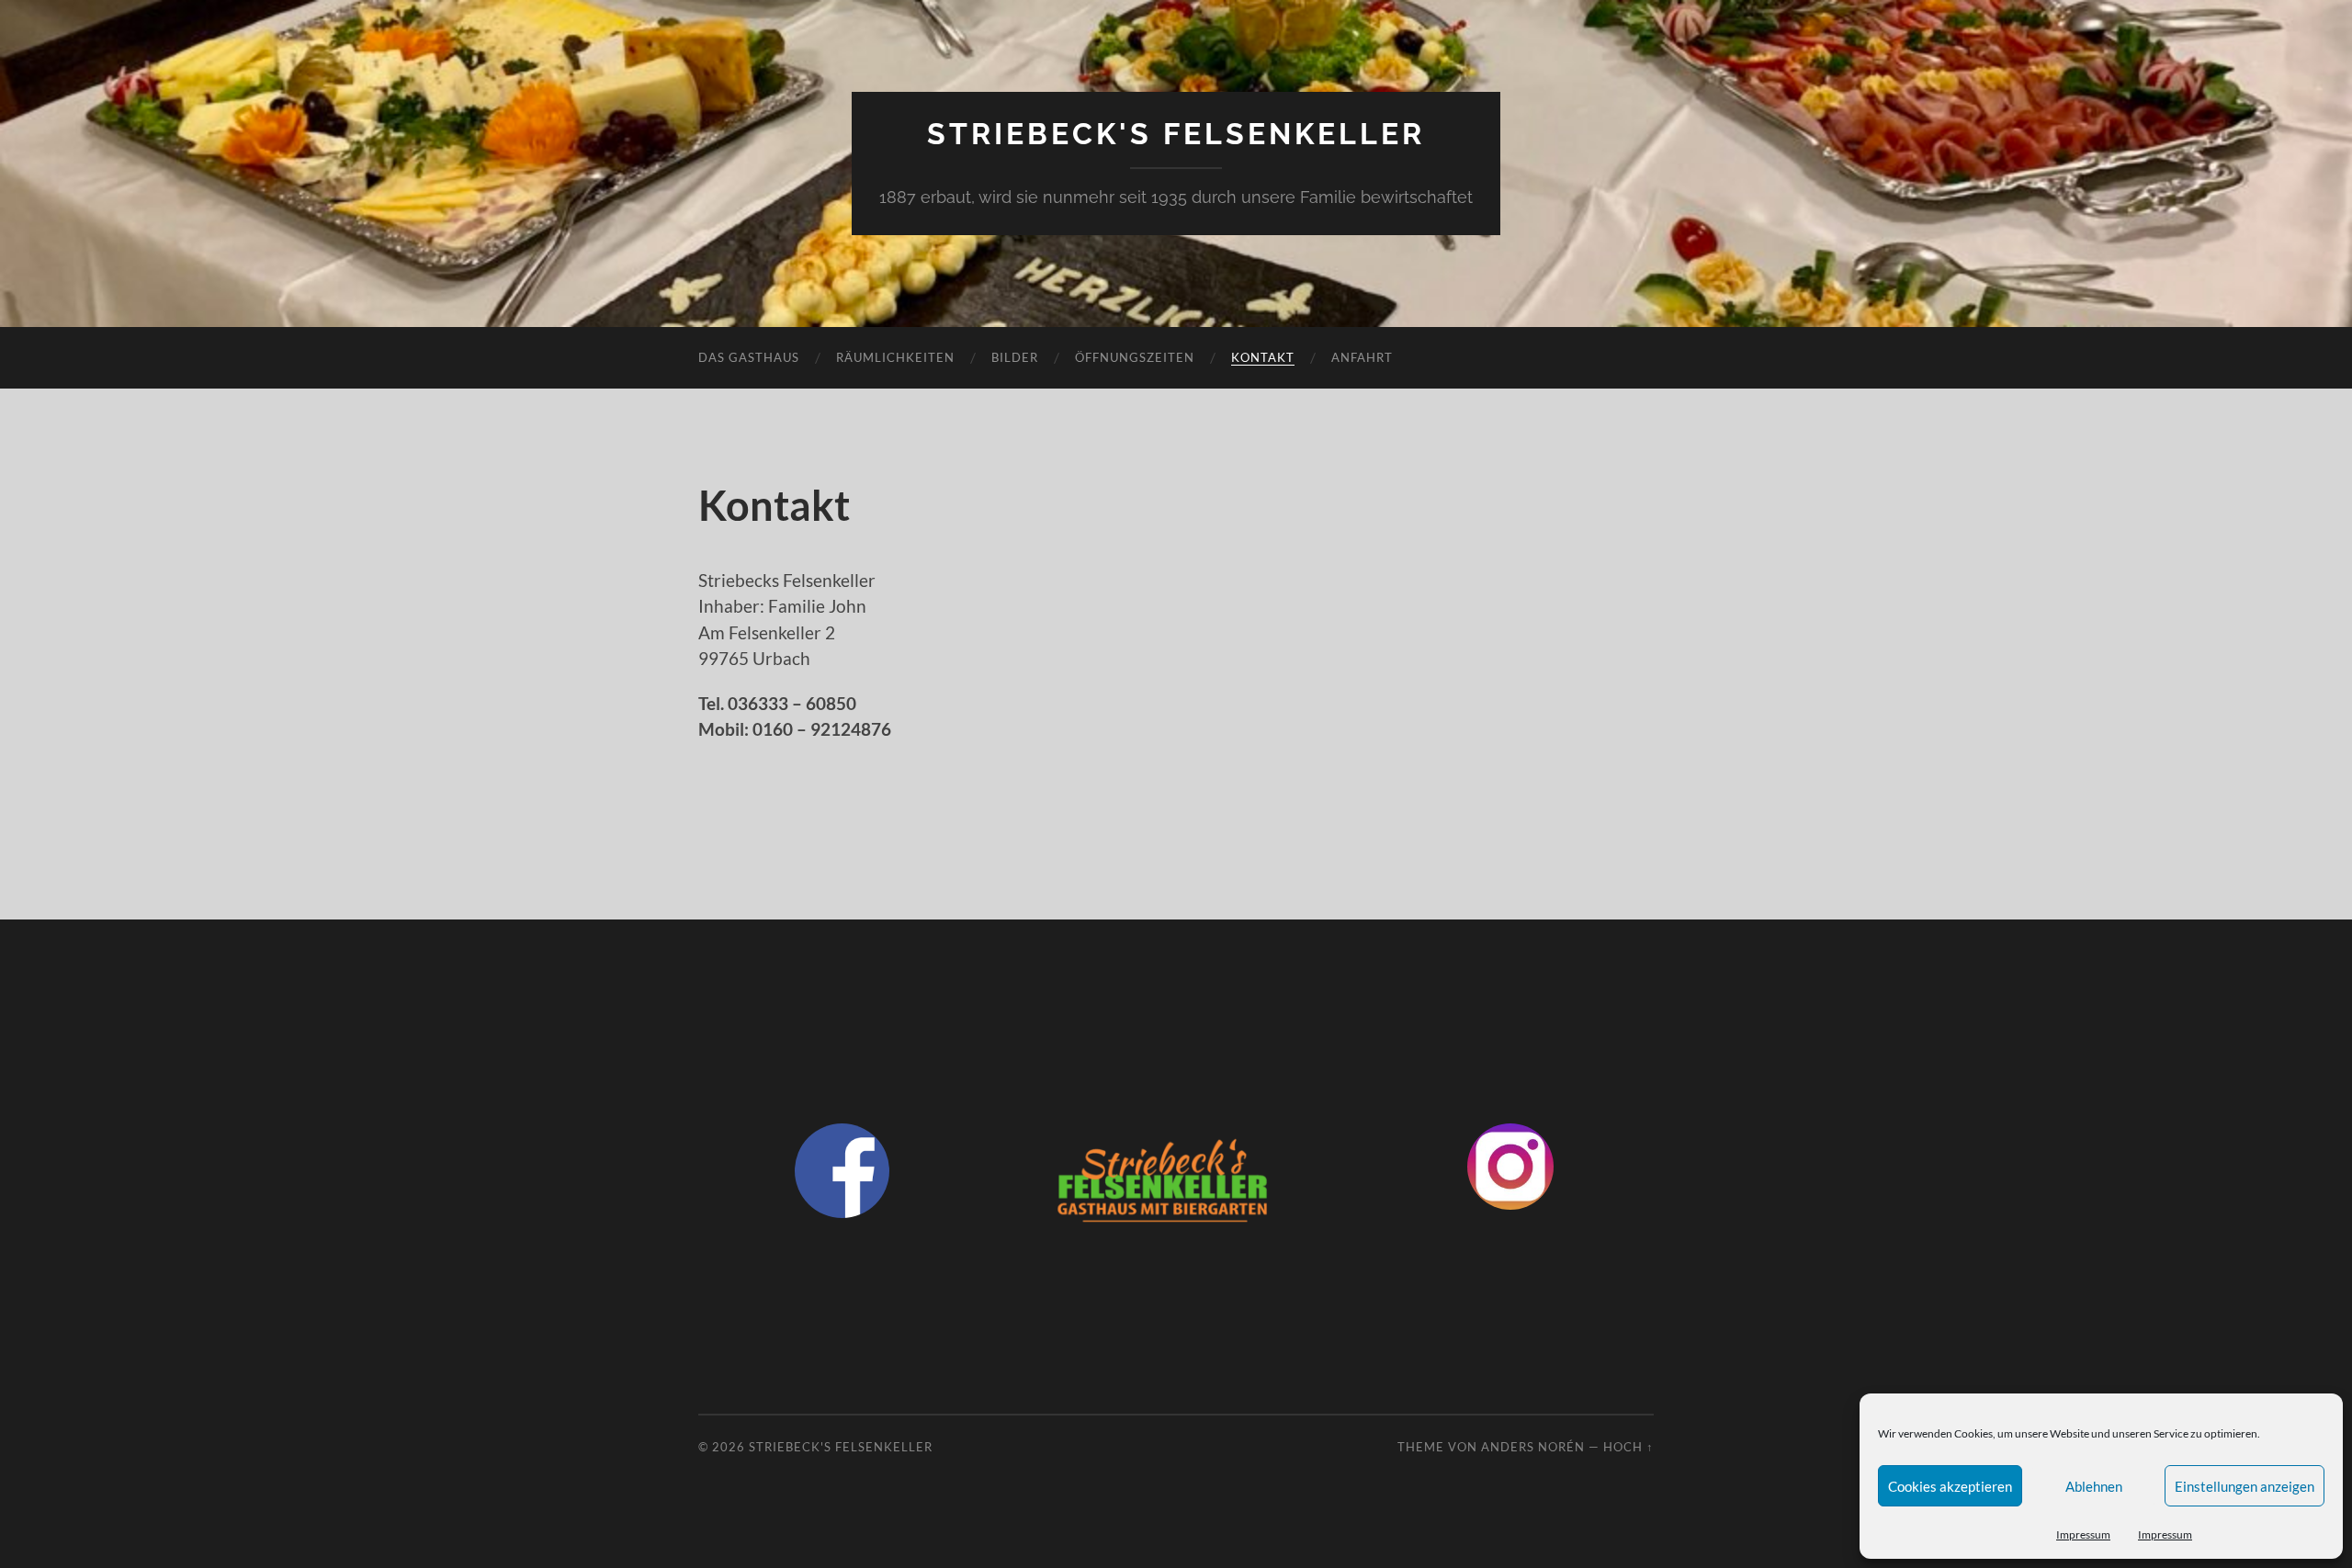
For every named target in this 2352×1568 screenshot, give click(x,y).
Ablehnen (2094, 1486)
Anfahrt (1362, 357)
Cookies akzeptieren (1950, 1486)
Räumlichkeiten (895, 357)
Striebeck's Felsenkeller (1176, 134)
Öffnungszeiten (1135, 357)
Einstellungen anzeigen (2245, 1486)
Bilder (1015, 357)
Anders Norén (1533, 1447)
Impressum (2083, 1534)
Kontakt (1263, 357)
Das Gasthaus (749, 357)
